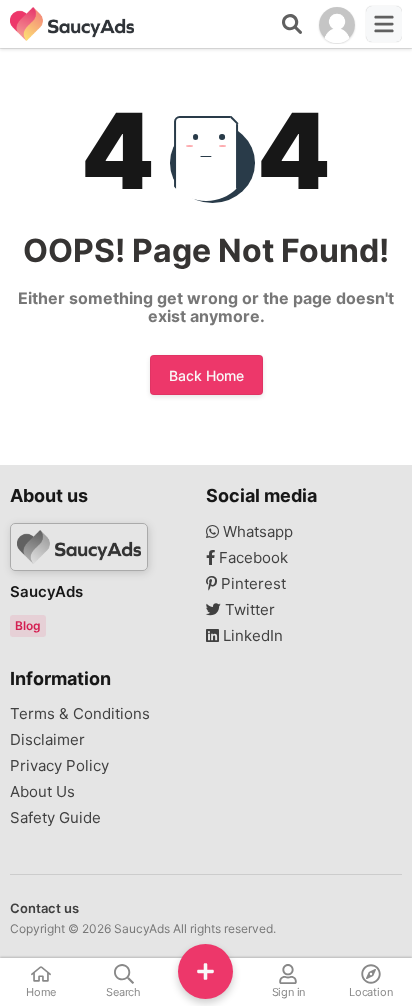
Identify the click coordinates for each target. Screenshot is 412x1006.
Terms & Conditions (80, 714)
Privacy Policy (59, 766)
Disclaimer (47, 740)
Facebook (251, 558)
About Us (42, 792)
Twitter (248, 610)
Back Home (206, 375)
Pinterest (251, 584)
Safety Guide (55, 818)
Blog (28, 625)
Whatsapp (256, 532)
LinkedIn (251, 636)
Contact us (44, 908)
